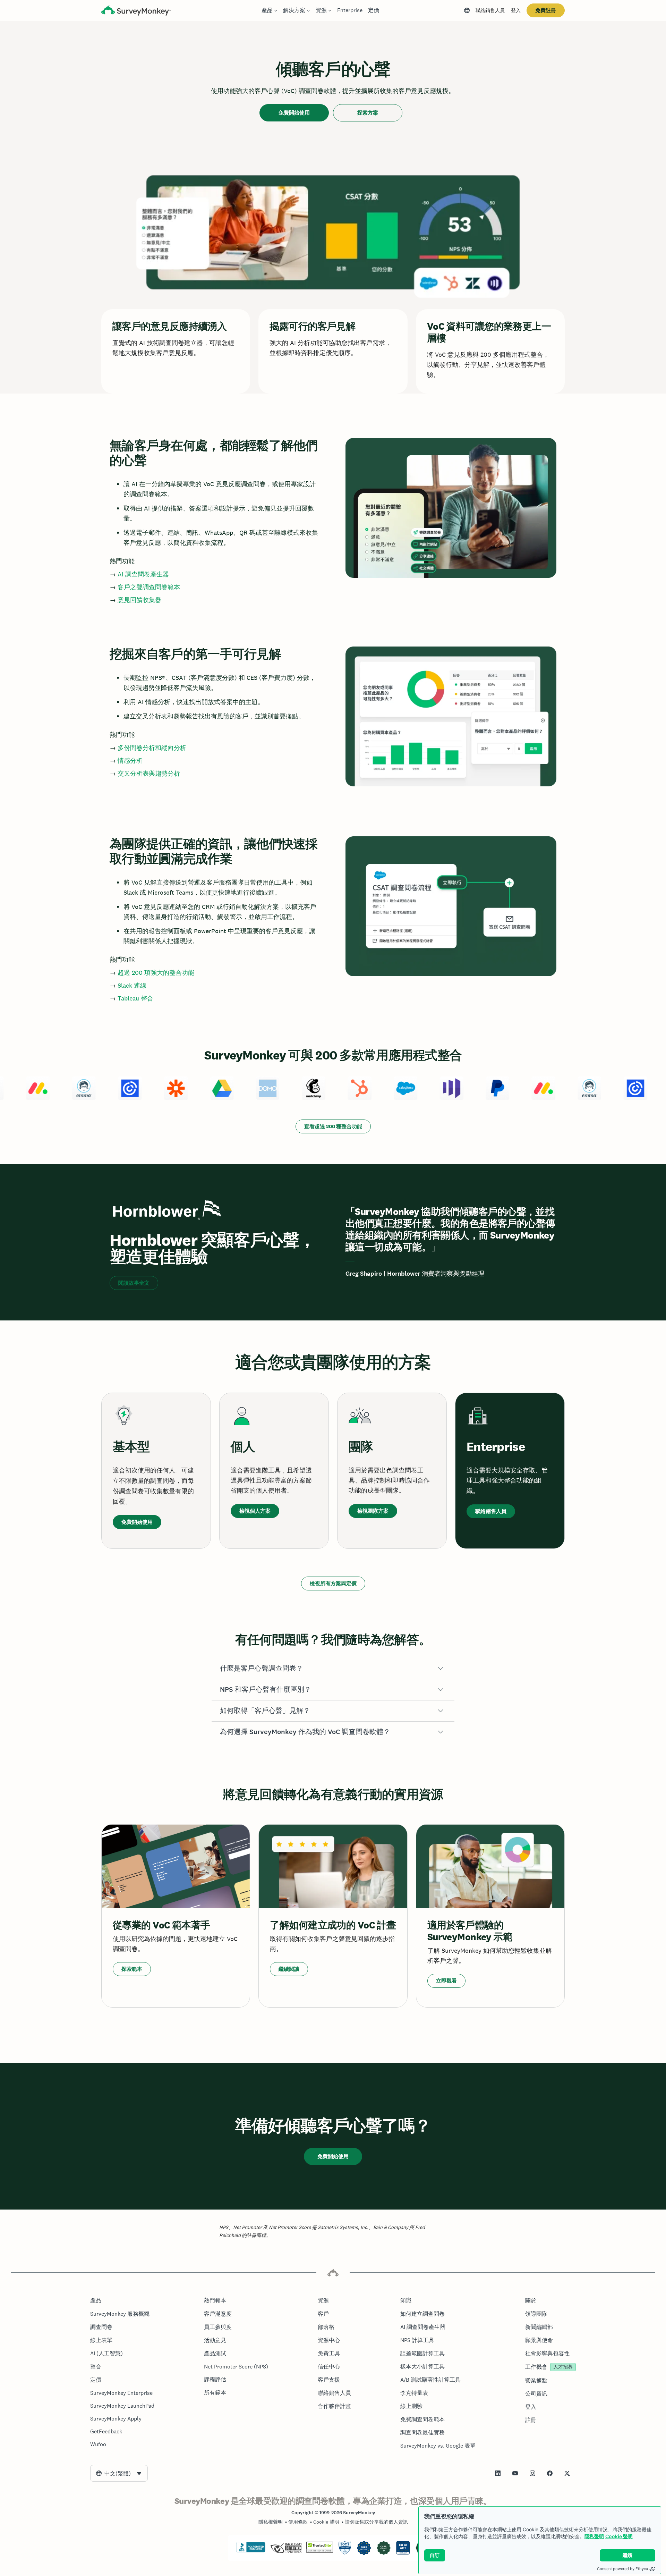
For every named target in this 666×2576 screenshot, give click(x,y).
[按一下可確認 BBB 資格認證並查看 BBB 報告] (251, 2551)
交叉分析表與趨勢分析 (149, 773)
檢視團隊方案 (373, 1511)
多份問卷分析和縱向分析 (152, 748)
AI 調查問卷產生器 (143, 574)
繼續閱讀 (289, 1969)
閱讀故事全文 (134, 1283)
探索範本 (132, 1969)
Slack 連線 (132, 985)
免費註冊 (546, 10)
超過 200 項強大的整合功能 (156, 973)
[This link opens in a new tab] (498, 2473)
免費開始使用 (294, 113)
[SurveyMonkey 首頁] (136, 11)
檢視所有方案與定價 (333, 1583)
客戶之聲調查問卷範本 (149, 587)
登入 (516, 10)
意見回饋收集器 (139, 600)
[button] (333, 1669)
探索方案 (368, 113)
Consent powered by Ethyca (622, 2569)
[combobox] (119, 2473)
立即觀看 (446, 1981)
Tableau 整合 (135, 998)
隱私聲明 (594, 2536)
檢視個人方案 (255, 1511)
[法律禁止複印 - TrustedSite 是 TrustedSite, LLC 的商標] (320, 2551)
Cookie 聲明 (619, 2536)
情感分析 (130, 761)
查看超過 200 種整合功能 (333, 1126)
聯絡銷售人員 (490, 10)
